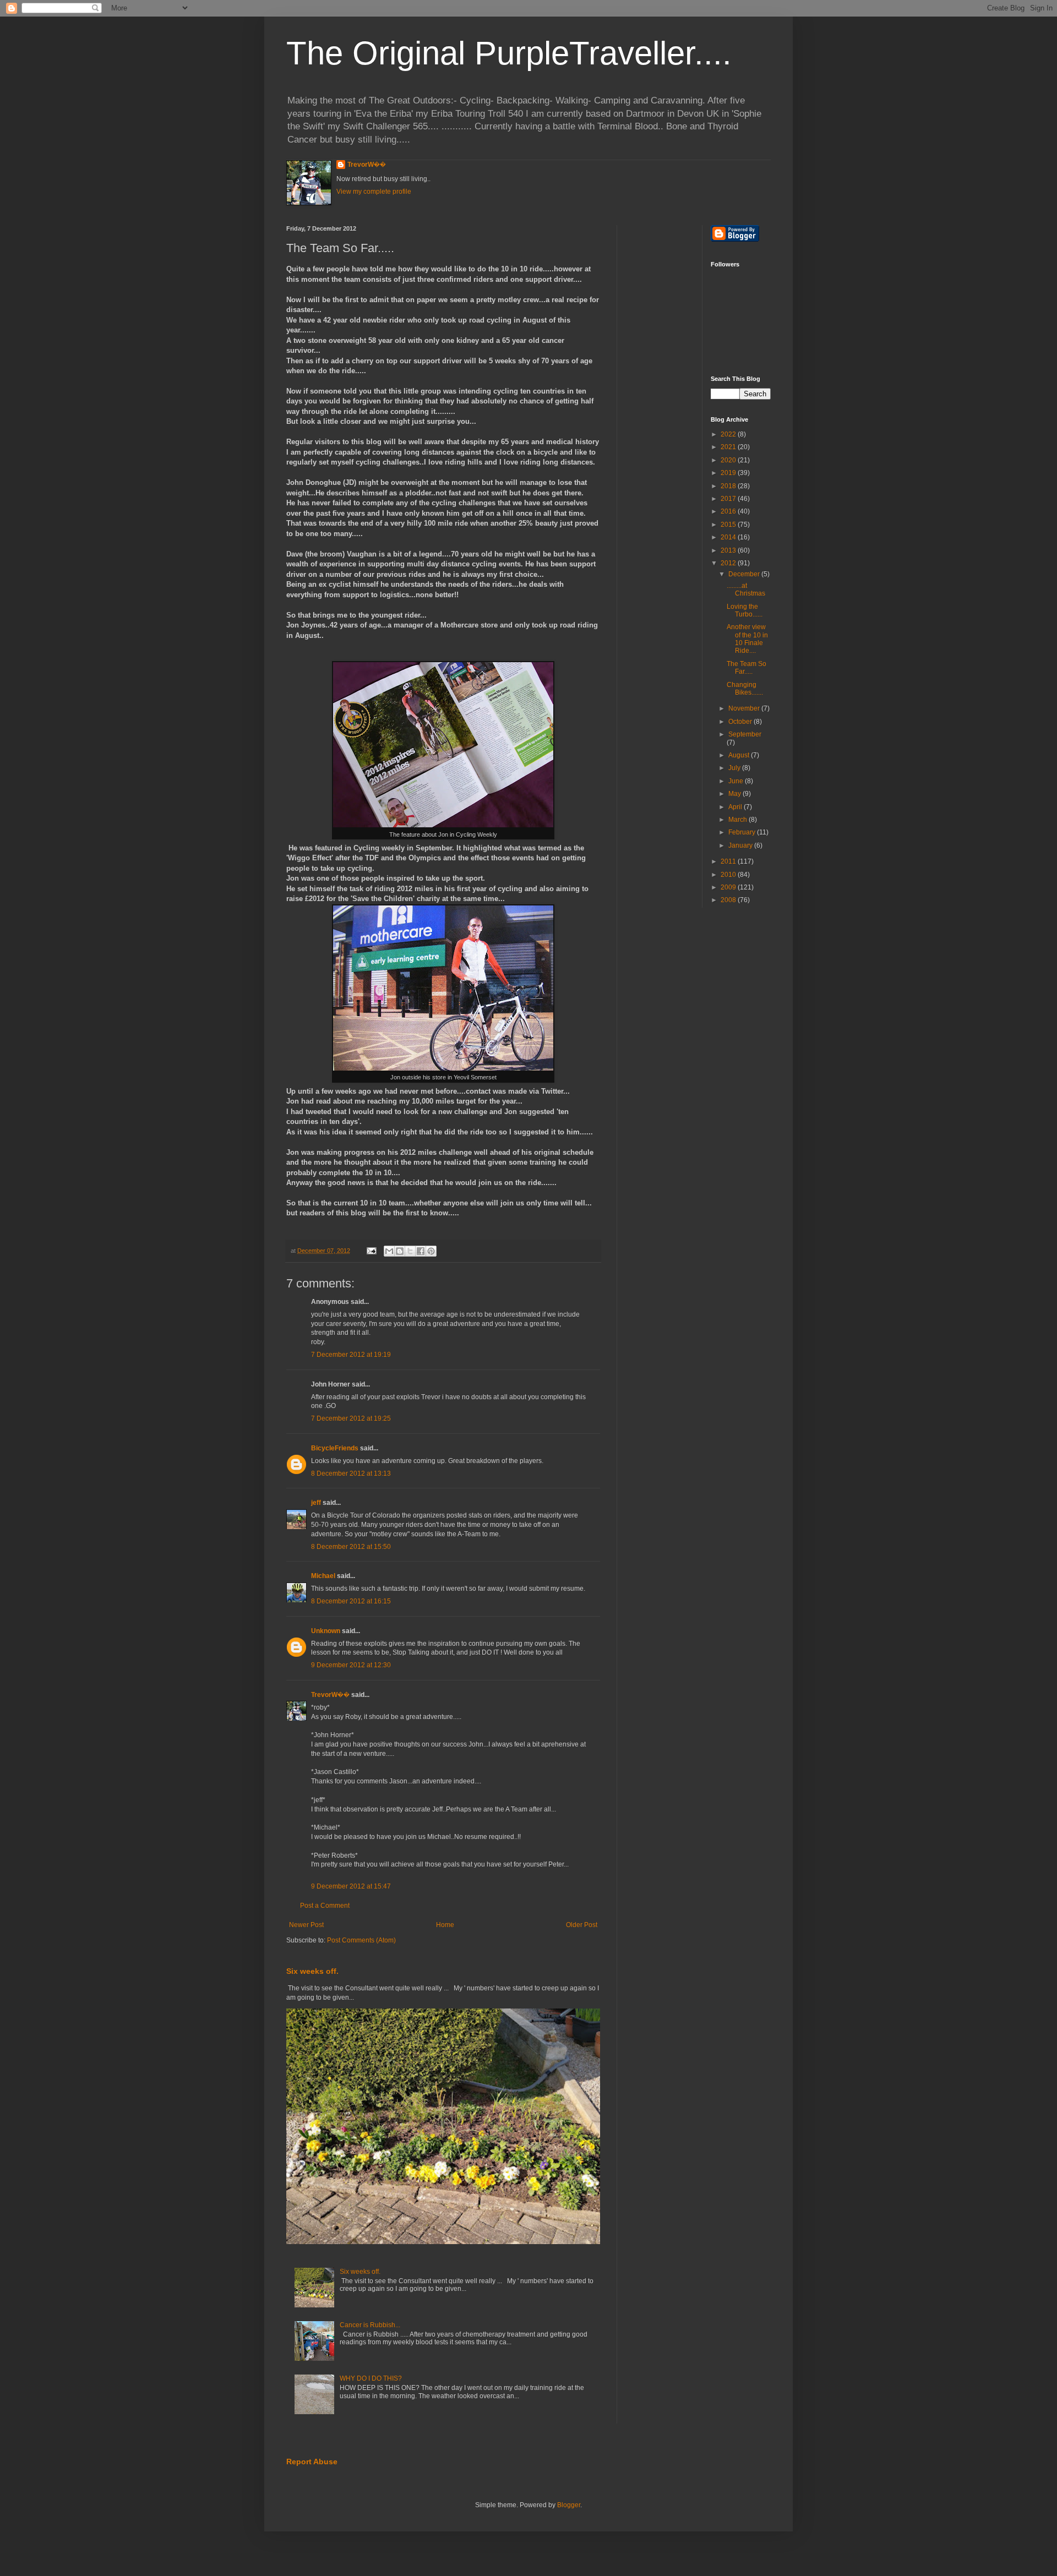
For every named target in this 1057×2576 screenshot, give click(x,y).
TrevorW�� (367, 165)
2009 (729, 887)
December (745, 574)
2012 (729, 563)
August (740, 755)
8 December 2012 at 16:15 (351, 1601)
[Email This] (389, 1251)
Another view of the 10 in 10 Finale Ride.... (747, 639)
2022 (729, 434)
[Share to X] (410, 1251)
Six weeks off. (312, 1971)
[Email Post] (371, 1251)
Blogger (569, 2505)
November (745, 708)
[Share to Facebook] (421, 1251)
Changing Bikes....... (745, 689)
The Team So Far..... (747, 668)
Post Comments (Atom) (361, 1940)
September (745, 734)
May (735, 794)
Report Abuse (312, 2462)
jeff (316, 1503)
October (741, 722)
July (735, 768)
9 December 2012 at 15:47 (351, 1886)
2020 (729, 460)
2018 (729, 486)
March (739, 820)
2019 (729, 473)
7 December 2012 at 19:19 (351, 1355)
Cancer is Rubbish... (370, 2325)
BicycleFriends (335, 1448)
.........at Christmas (746, 590)
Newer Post (306, 1925)
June (737, 781)
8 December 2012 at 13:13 (351, 1473)
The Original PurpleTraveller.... (509, 53)
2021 (729, 447)
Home (445, 1925)
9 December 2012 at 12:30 (351, 1665)
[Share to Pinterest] (431, 1251)
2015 (729, 525)
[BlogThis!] (400, 1251)
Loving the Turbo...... (745, 610)
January (741, 845)
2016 (729, 511)
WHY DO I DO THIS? (371, 2378)
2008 (729, 900)
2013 (729, 550)
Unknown (326, 1631)
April (736, 807)
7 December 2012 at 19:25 (351, 1418)
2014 (729, 537)
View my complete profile (374, 192)
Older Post (582, 1925)
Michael (323, 1576)
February (743, 832)
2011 (729, 861)
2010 (729, 875)
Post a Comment (325, 1906)
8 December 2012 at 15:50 (351, 1547)
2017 (729, 499)
